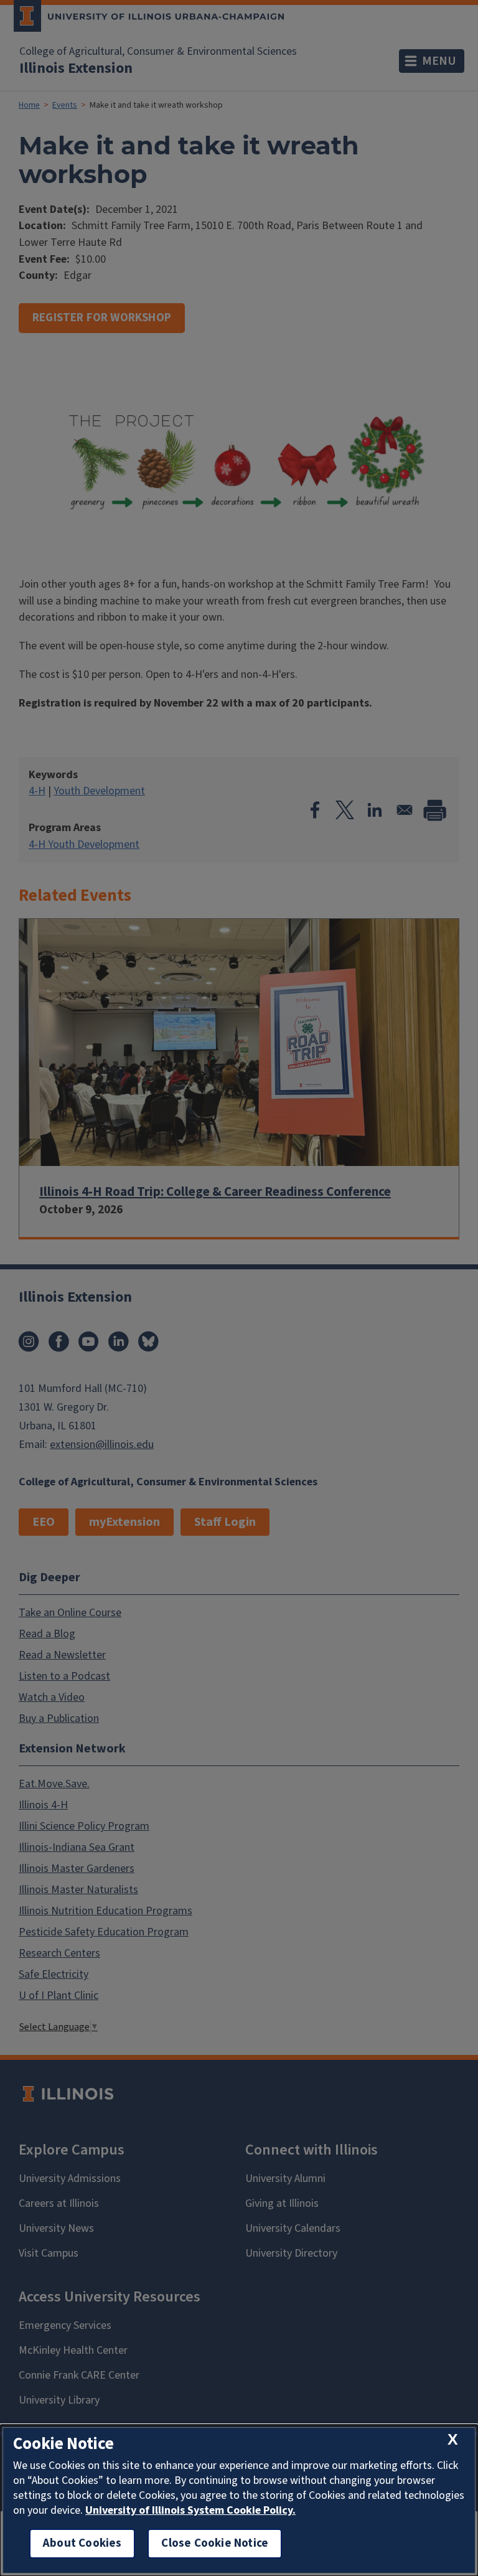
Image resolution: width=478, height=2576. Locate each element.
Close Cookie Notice (215, 2543)
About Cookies (82, 2543)
